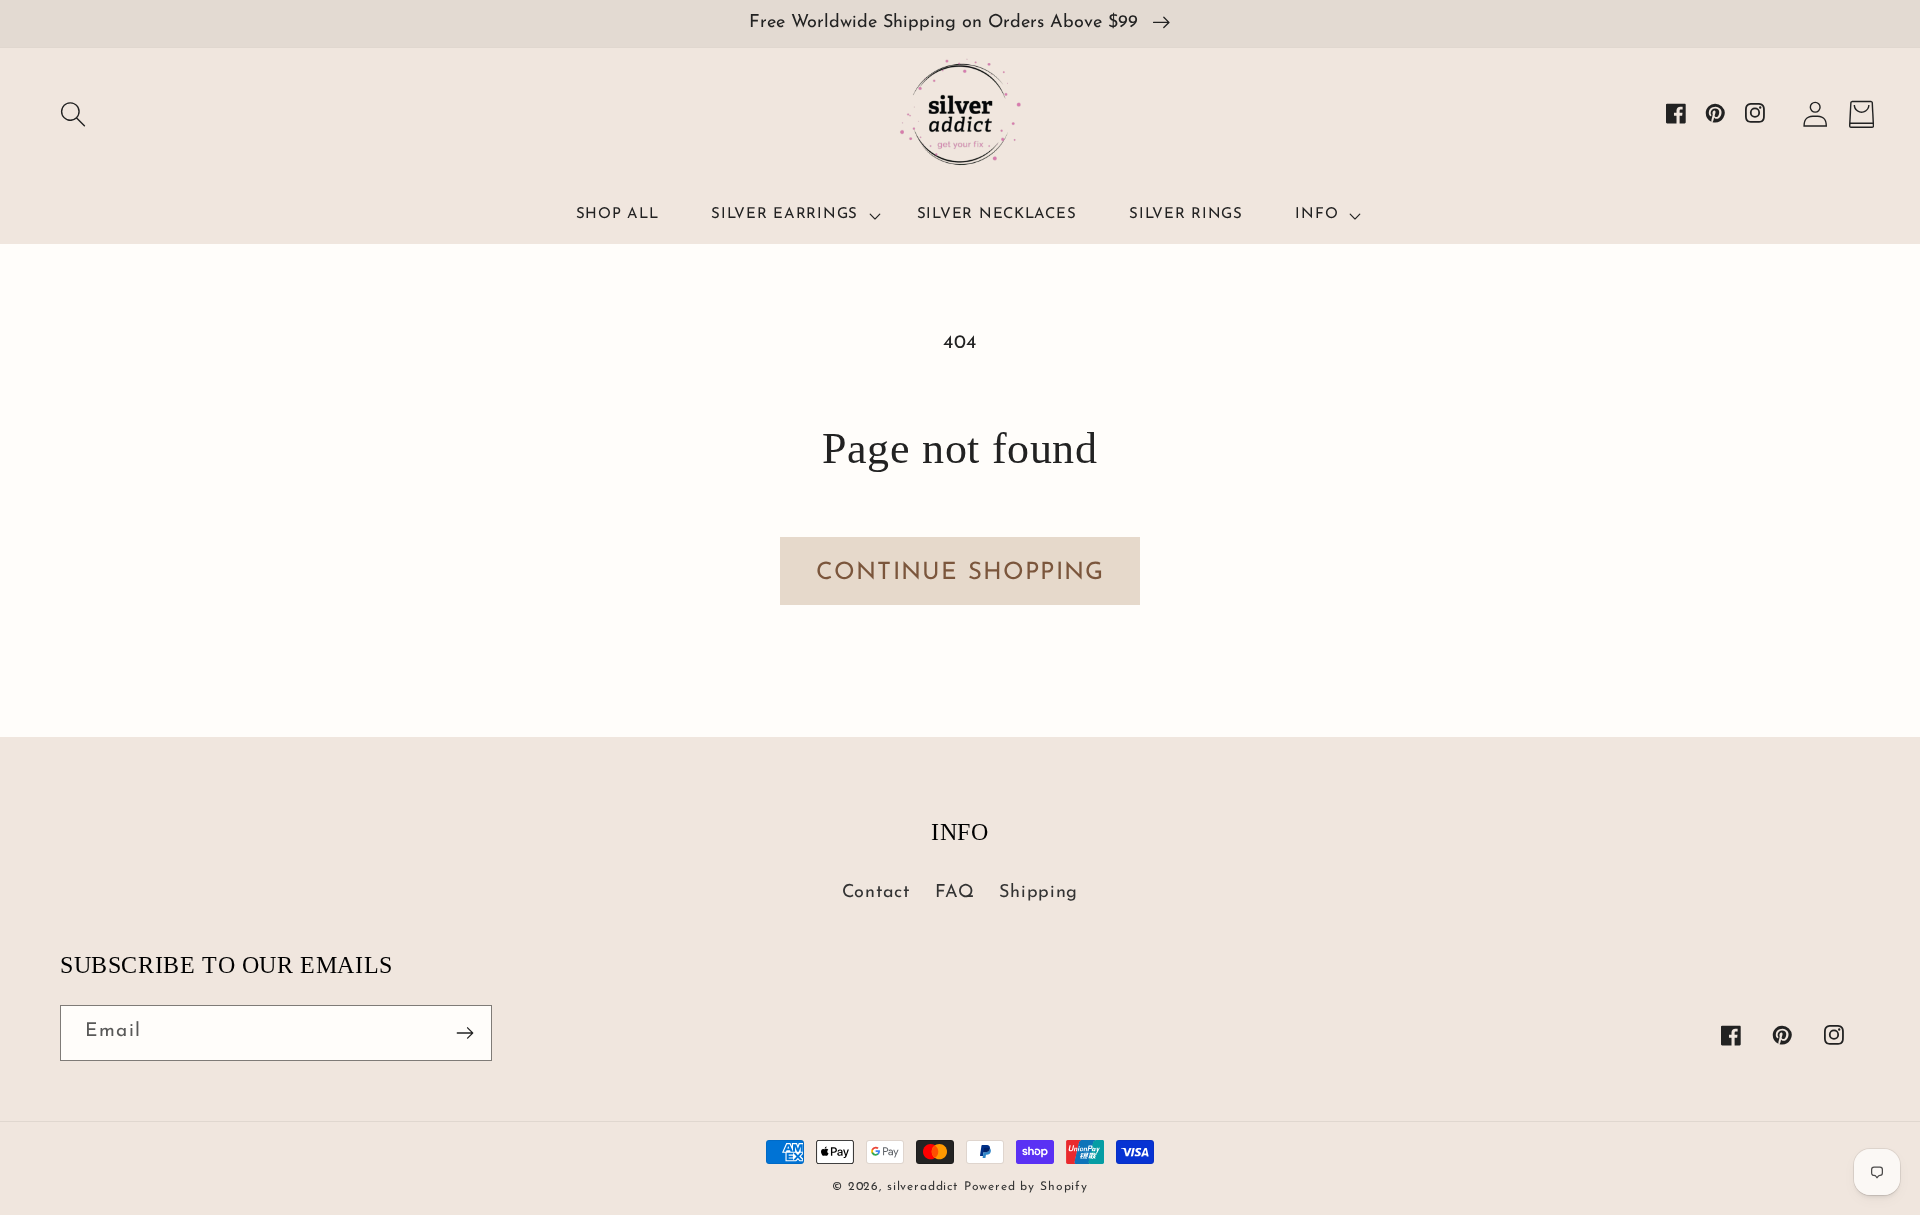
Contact (876, 893)
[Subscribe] (464, 1033)
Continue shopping (960, 573)
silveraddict (922, 1187)
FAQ (955, 893)
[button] (73, 114)
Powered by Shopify (1026, 1187)
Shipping (1038, 893)
